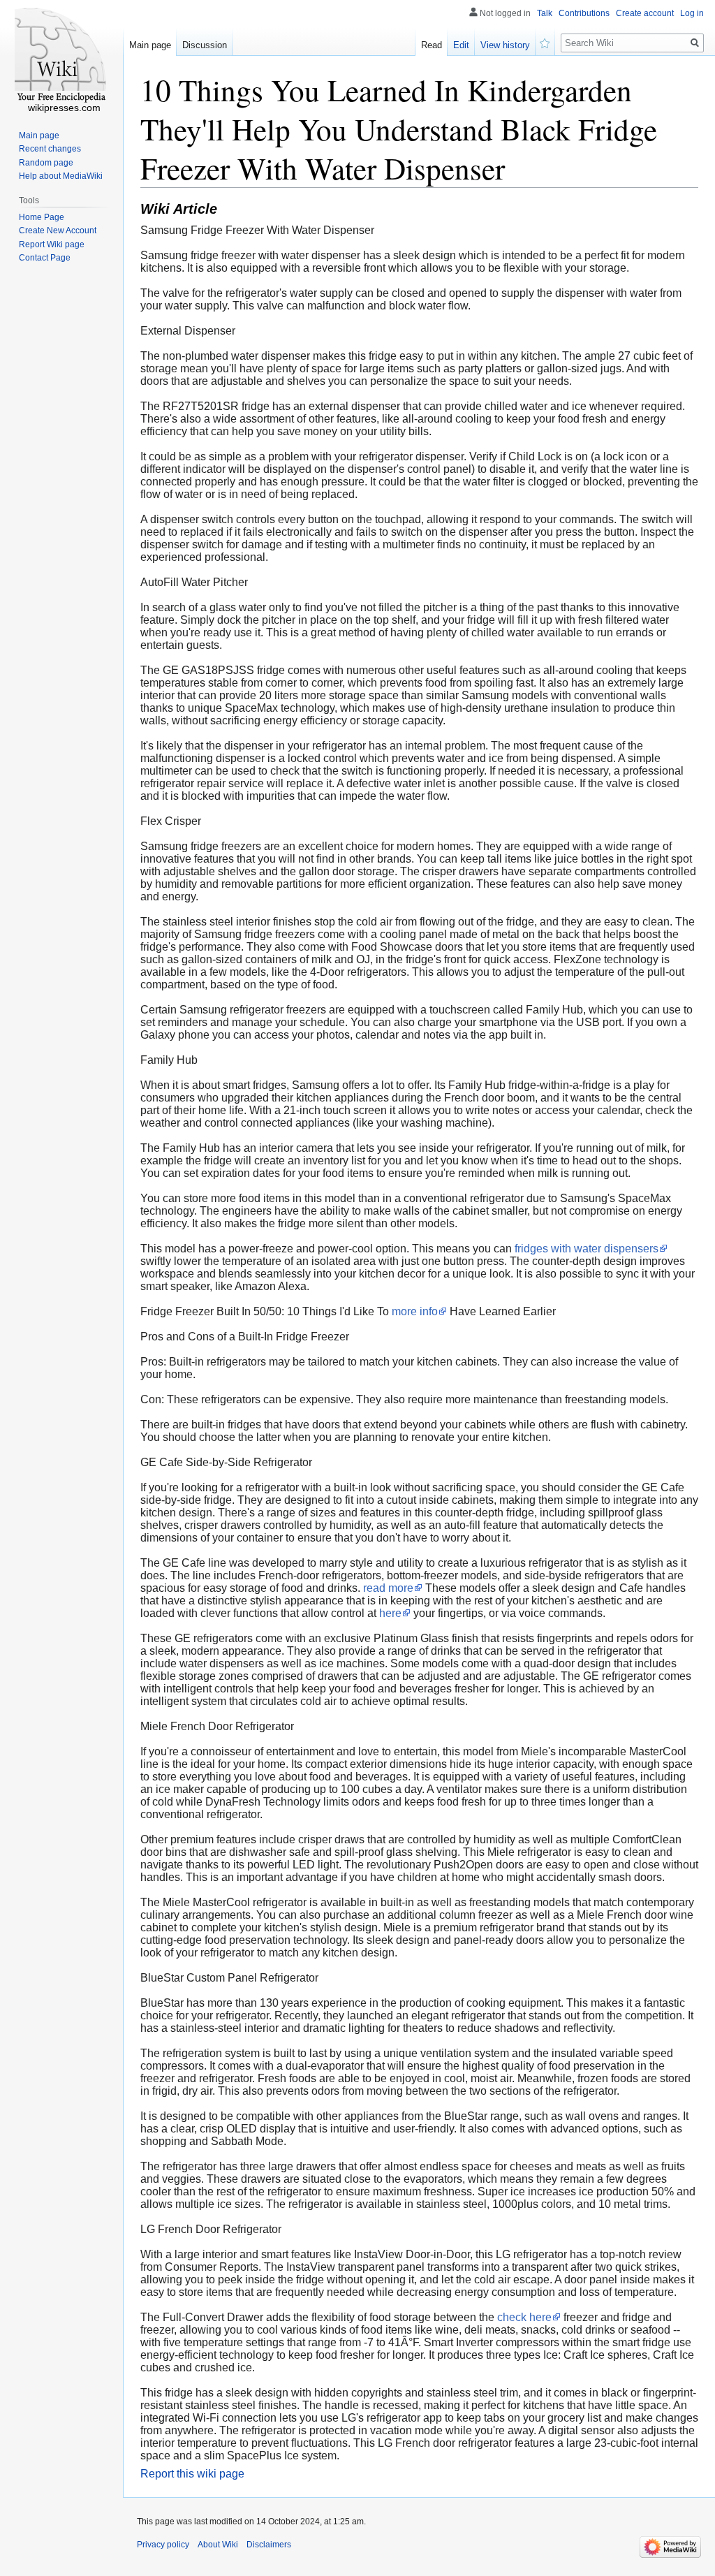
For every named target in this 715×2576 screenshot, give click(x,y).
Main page (150, 45)
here (390, 1613)
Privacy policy (163, 2545)
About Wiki (218, 2545)
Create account (645, 13)
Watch (545, 42)
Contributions (584, 13)
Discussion (205, 45)
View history (505, 45)
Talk (545, 13)
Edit (461, 45)
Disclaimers (269, 2545)
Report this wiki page (192, 2474)
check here (524, 2317)
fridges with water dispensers (587, 1249)
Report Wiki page (52, 244)
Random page (46, 163)
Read (432, 45)
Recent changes (50, 149)
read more (388, 1588)
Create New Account (58, 230)
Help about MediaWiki (61, 176)
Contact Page (45, 258)
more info (415, 1311)
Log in (692, 13)
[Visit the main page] (61, 56)
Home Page (42, 217)
